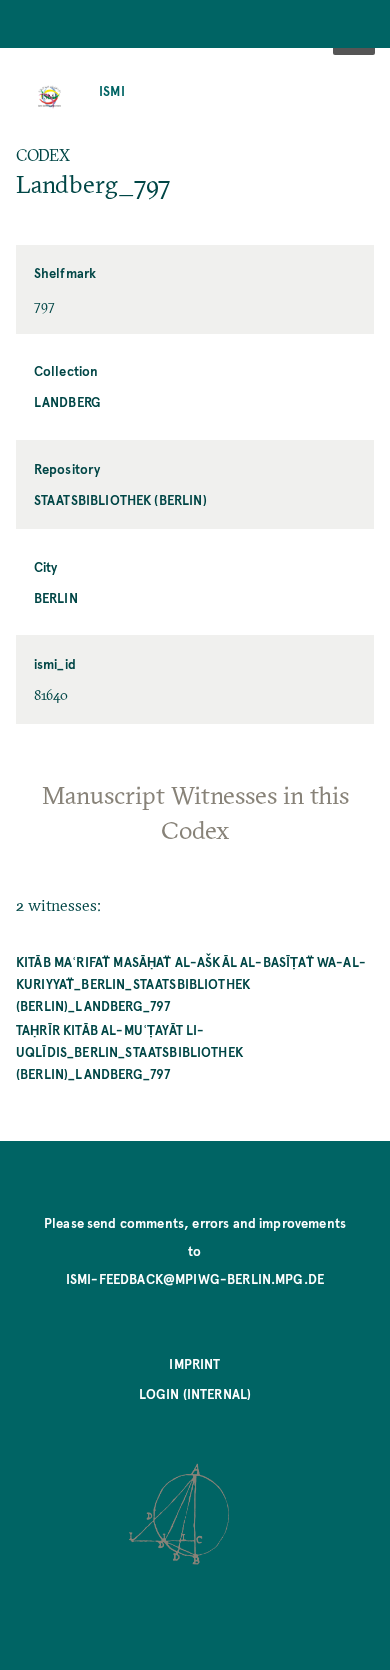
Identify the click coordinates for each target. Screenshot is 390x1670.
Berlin (56, 597)
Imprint (194, 1363)
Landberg (67, 401)
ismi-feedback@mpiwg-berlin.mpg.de (195, 1278)
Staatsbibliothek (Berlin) (120, 499)
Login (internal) (195, 1393)
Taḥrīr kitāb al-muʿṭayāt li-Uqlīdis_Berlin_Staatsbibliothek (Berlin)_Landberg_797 (129, 1051)
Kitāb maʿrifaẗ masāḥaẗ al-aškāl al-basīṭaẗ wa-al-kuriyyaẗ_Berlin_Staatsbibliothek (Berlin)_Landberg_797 (191, 983)
